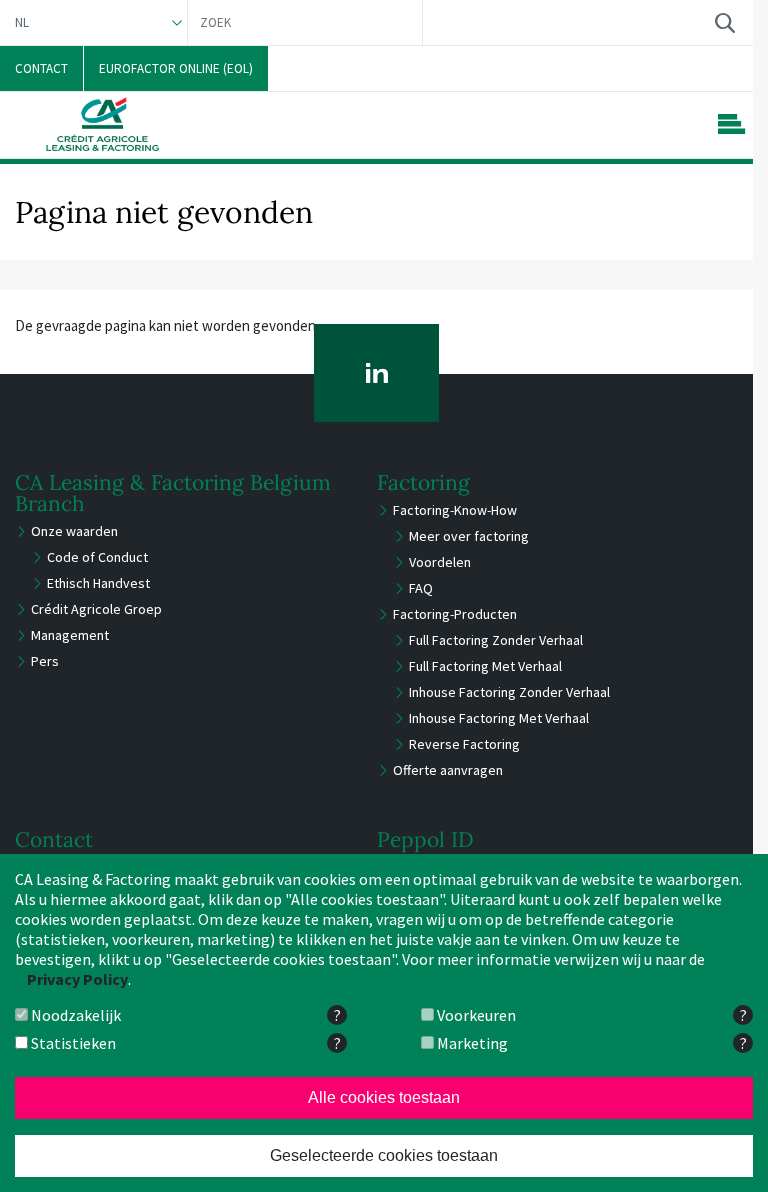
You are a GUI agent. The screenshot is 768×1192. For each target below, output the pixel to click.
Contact (54, 839)
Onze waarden (74, 531)
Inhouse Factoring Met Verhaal (499, 718)
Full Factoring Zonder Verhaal (496, 640)
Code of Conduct (97, 557)
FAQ (421, 588)
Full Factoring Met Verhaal (485, 666)
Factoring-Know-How (455, 510)
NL (22, 22)
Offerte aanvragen (448, 770)
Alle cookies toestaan (384, 1097)
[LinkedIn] (377, 373)
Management (70, 635)
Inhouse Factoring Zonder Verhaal (509, 692)
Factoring (423, 482)
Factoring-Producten (455, 614)
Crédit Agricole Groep (96, 609)
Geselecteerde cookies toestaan (384, 1155)
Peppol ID (425, 839)
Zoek (724, 22)
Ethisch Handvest (98, 583)
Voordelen (440, 562)
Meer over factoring (469, 536)
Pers (45, 661)
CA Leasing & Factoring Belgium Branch (173, 493)
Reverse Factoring (464, 744)
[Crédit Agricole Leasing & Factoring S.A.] (102, 124)
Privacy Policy (77, 979)
